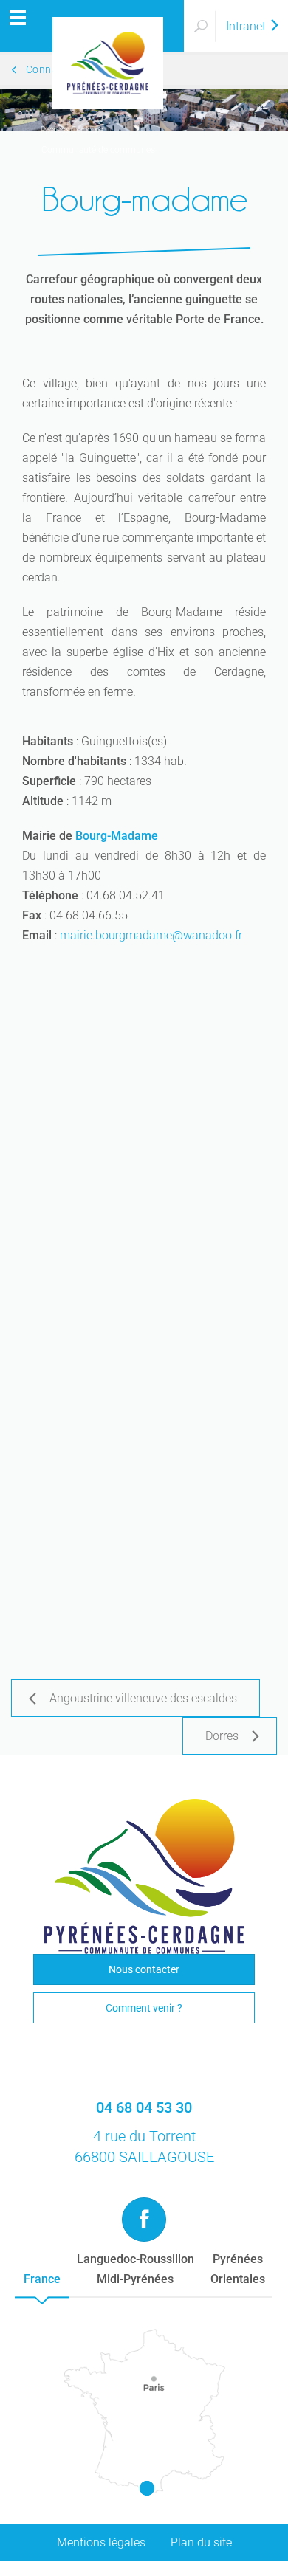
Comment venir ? (144, 2008)
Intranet (247, 26)
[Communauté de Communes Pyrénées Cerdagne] (92, 26)
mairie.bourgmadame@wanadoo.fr (151, 935)
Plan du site (201, 2542)
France (42, 2279)
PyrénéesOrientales (238, 2269)
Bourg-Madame (117, 836)
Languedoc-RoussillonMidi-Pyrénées (136, 2269)
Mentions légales (101, 2542)
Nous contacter (144, 1969)
